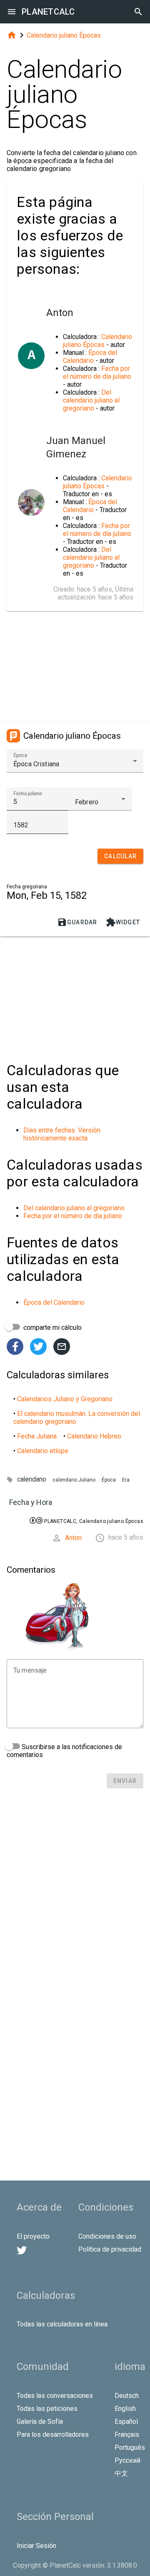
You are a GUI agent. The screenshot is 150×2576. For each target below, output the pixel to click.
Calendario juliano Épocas (64, 35)
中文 (121, 2473)
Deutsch (127, 2396)
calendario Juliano (74, 1480)
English (125, 2409)
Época (109, 1480)
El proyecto (33, 2236)
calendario (32, 1479)
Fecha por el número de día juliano (97, 372)
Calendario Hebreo (94, 1436)
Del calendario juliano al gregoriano (91, 400)
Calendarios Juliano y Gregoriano (65, 1399)
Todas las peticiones (47, 2409)
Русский (127, 2460)
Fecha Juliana (37, 1436)
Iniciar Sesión (36, 2546)
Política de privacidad (110, 2249)
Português (130, 2447)
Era (126, 1480)
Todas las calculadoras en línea (62, 2324)
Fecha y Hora (31, 1502)
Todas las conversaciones (55, 2396)
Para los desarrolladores (53, 2434)
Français (127, 2434)
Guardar (77, 922)
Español (126, 2422)
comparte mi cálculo (52, 1328)
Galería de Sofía (40, 2422)
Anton (73, 1538)
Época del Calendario (90, 357)
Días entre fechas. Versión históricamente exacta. (62, 1134)
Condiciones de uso (107, 2236)
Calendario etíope (43, 1451)
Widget (123, 922)
